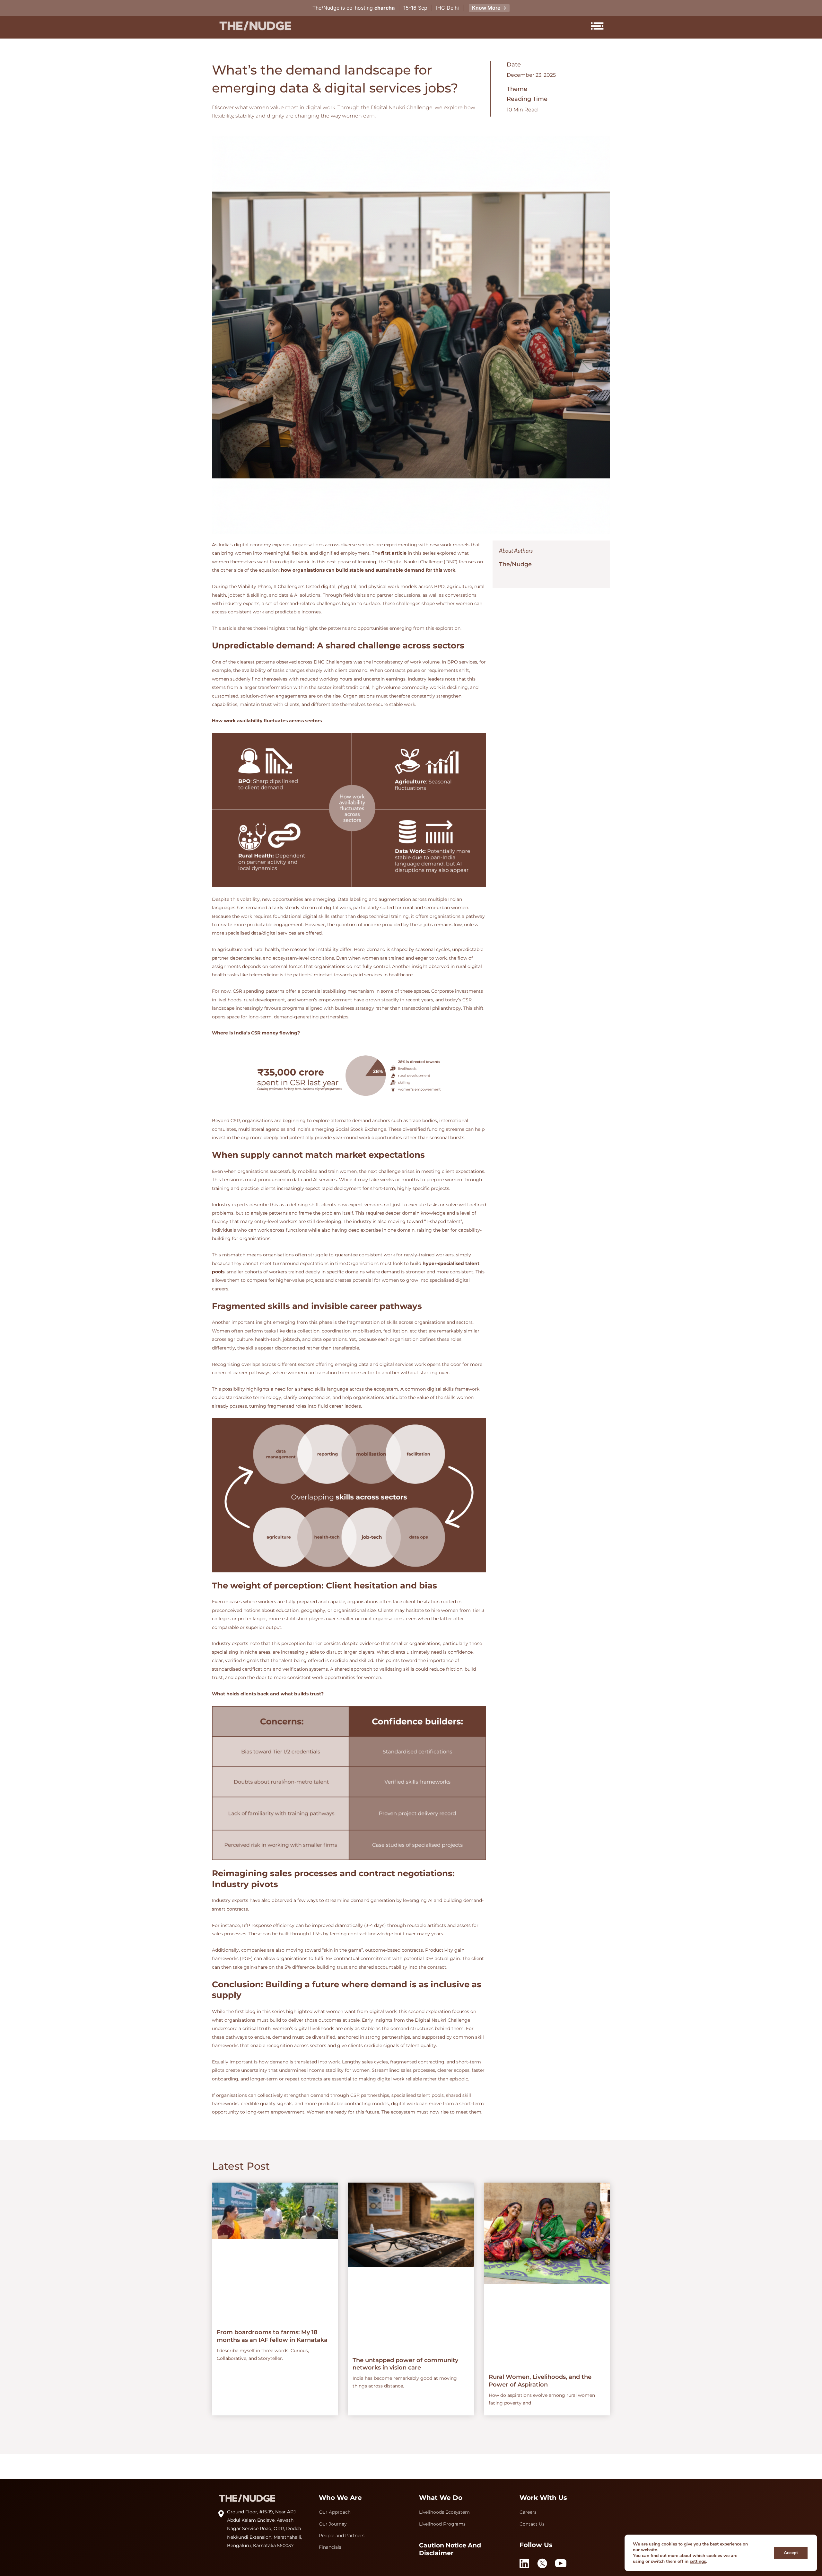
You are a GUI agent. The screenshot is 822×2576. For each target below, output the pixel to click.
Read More (280, 2299)
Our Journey (333, 2524)
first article (394, 553)
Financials (330, 2547)
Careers (528, 2512)
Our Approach (335, 2512)
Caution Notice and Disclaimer (450, 2549)
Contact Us (532, 2524)
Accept (791, 2553)
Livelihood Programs (442, 2524)
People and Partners (342, 2536)
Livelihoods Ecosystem (444, 2512)
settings (698, 2562)
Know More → (489, 8)
